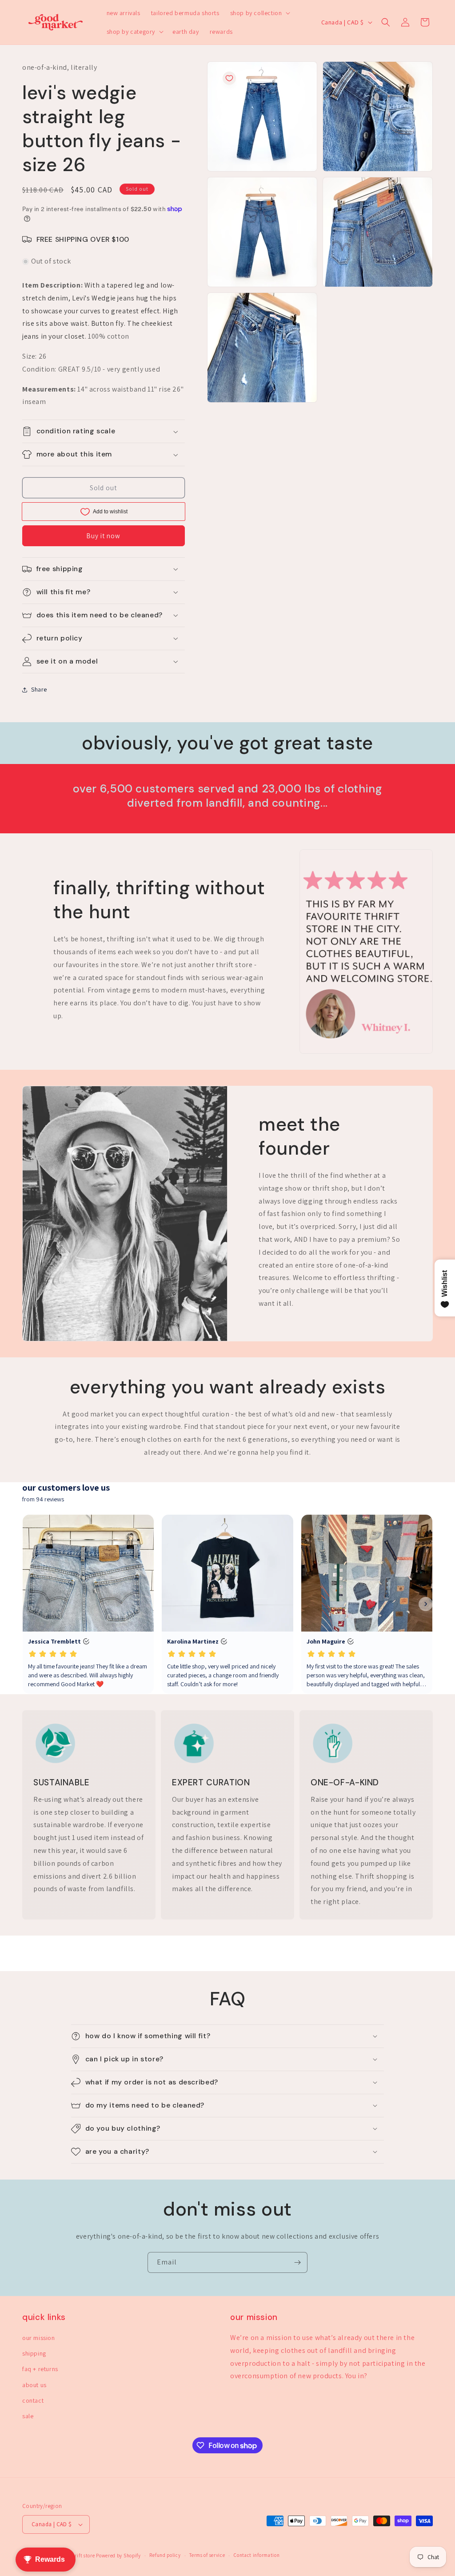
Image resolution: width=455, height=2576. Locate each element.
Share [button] (39, 689)
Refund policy (165, 2555)
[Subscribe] (297, 2262)
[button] (259, 13)
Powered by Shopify (118, 2556)
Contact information (257, 2555)
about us (34, 2385)
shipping (34, 2353)
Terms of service (207, 2555)
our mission (39, 2338)
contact (33, 2400)
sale (28, 2416)
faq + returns (40, 2369)
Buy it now (103, 536)
